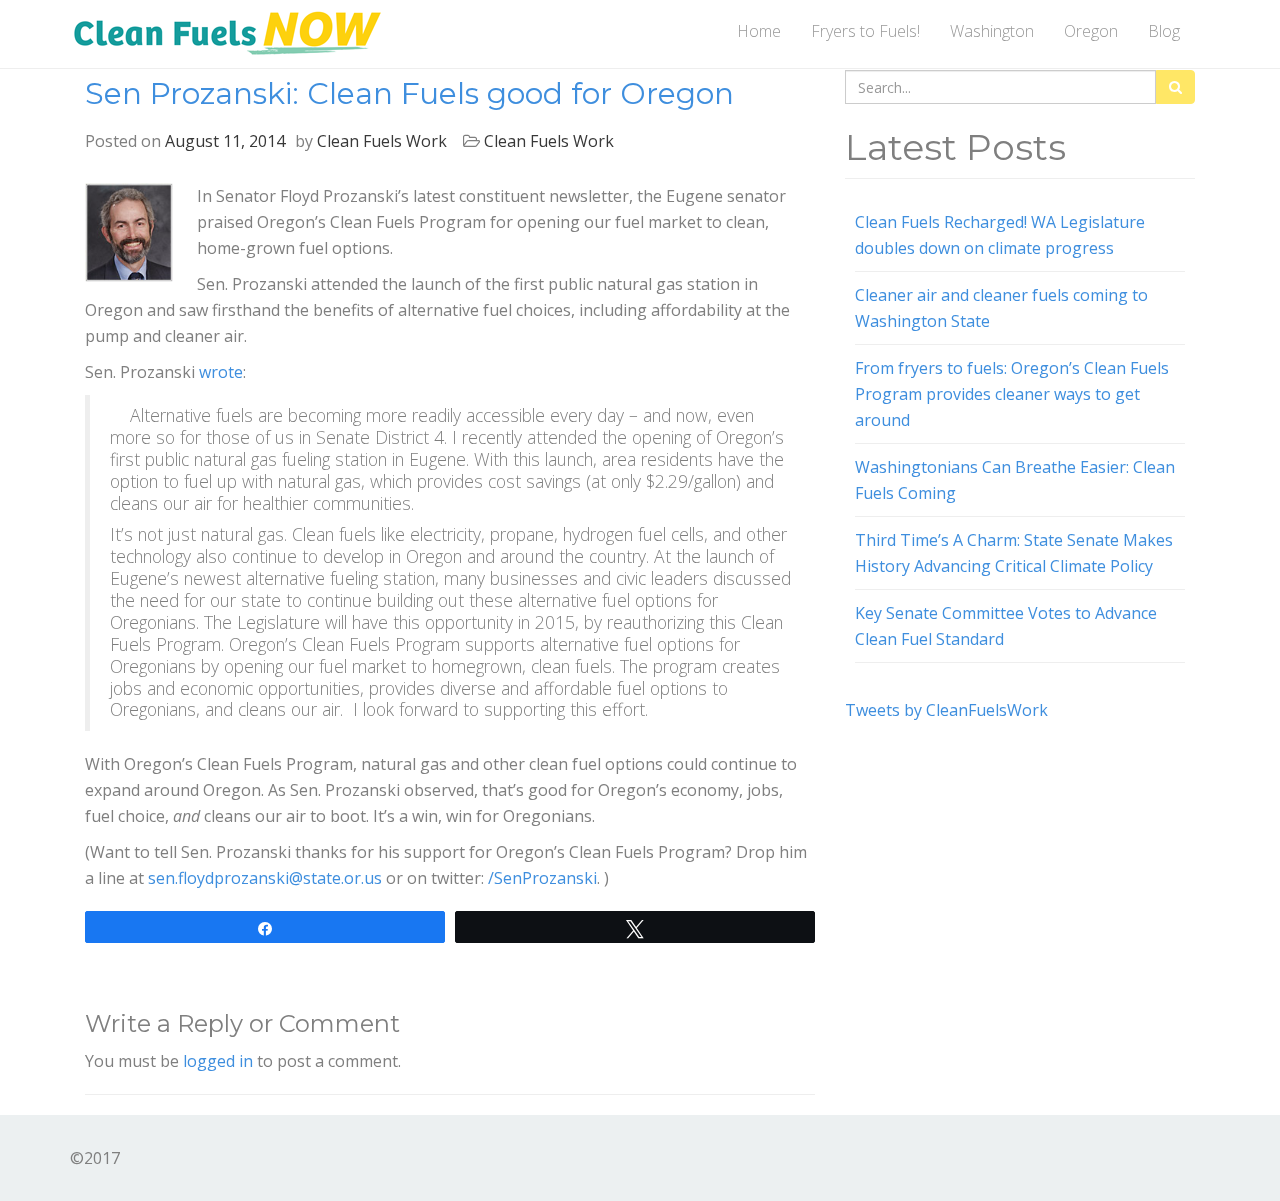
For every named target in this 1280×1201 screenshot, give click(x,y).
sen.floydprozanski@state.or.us (265, 878)
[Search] (1175, 87)
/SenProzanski (542, 878)
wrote (221, 372)
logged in (218, 1061)
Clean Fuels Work (382, 141)
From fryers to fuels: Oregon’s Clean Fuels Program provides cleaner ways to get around (1012, 394)
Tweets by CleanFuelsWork (946, 710)
